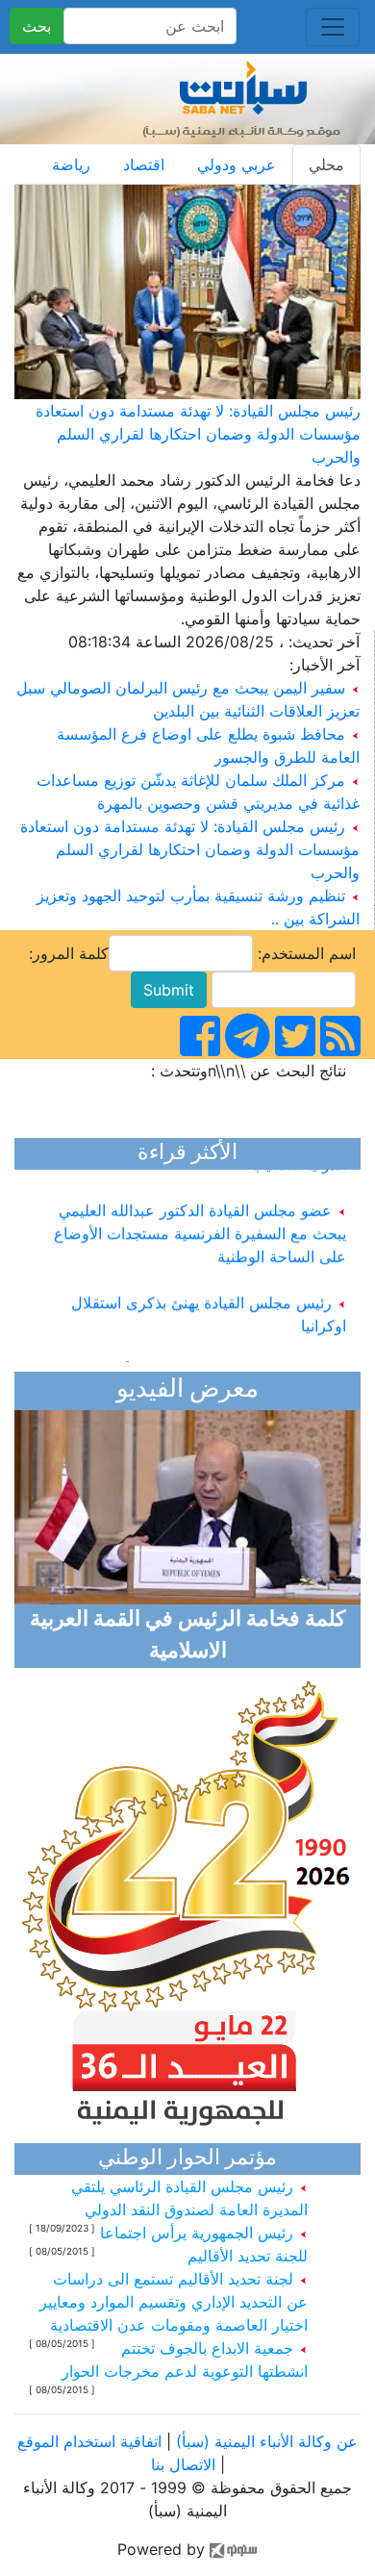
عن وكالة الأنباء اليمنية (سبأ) (264, 2441)
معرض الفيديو (187, 1390)
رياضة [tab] (71, 164)
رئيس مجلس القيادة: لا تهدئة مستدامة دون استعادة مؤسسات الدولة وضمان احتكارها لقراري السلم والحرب (198, 434)
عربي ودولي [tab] (237, 164)
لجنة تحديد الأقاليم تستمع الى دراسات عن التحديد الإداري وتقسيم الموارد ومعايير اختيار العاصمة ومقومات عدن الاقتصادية (174, 2302)
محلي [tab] (326, 164)
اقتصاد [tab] (144, 164)
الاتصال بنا (183, 2464)
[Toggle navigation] (333, 27)
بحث (37, 26)
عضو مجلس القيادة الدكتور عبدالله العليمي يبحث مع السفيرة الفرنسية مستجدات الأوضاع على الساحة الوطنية (200, 1226)
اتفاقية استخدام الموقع (89, 2441)
